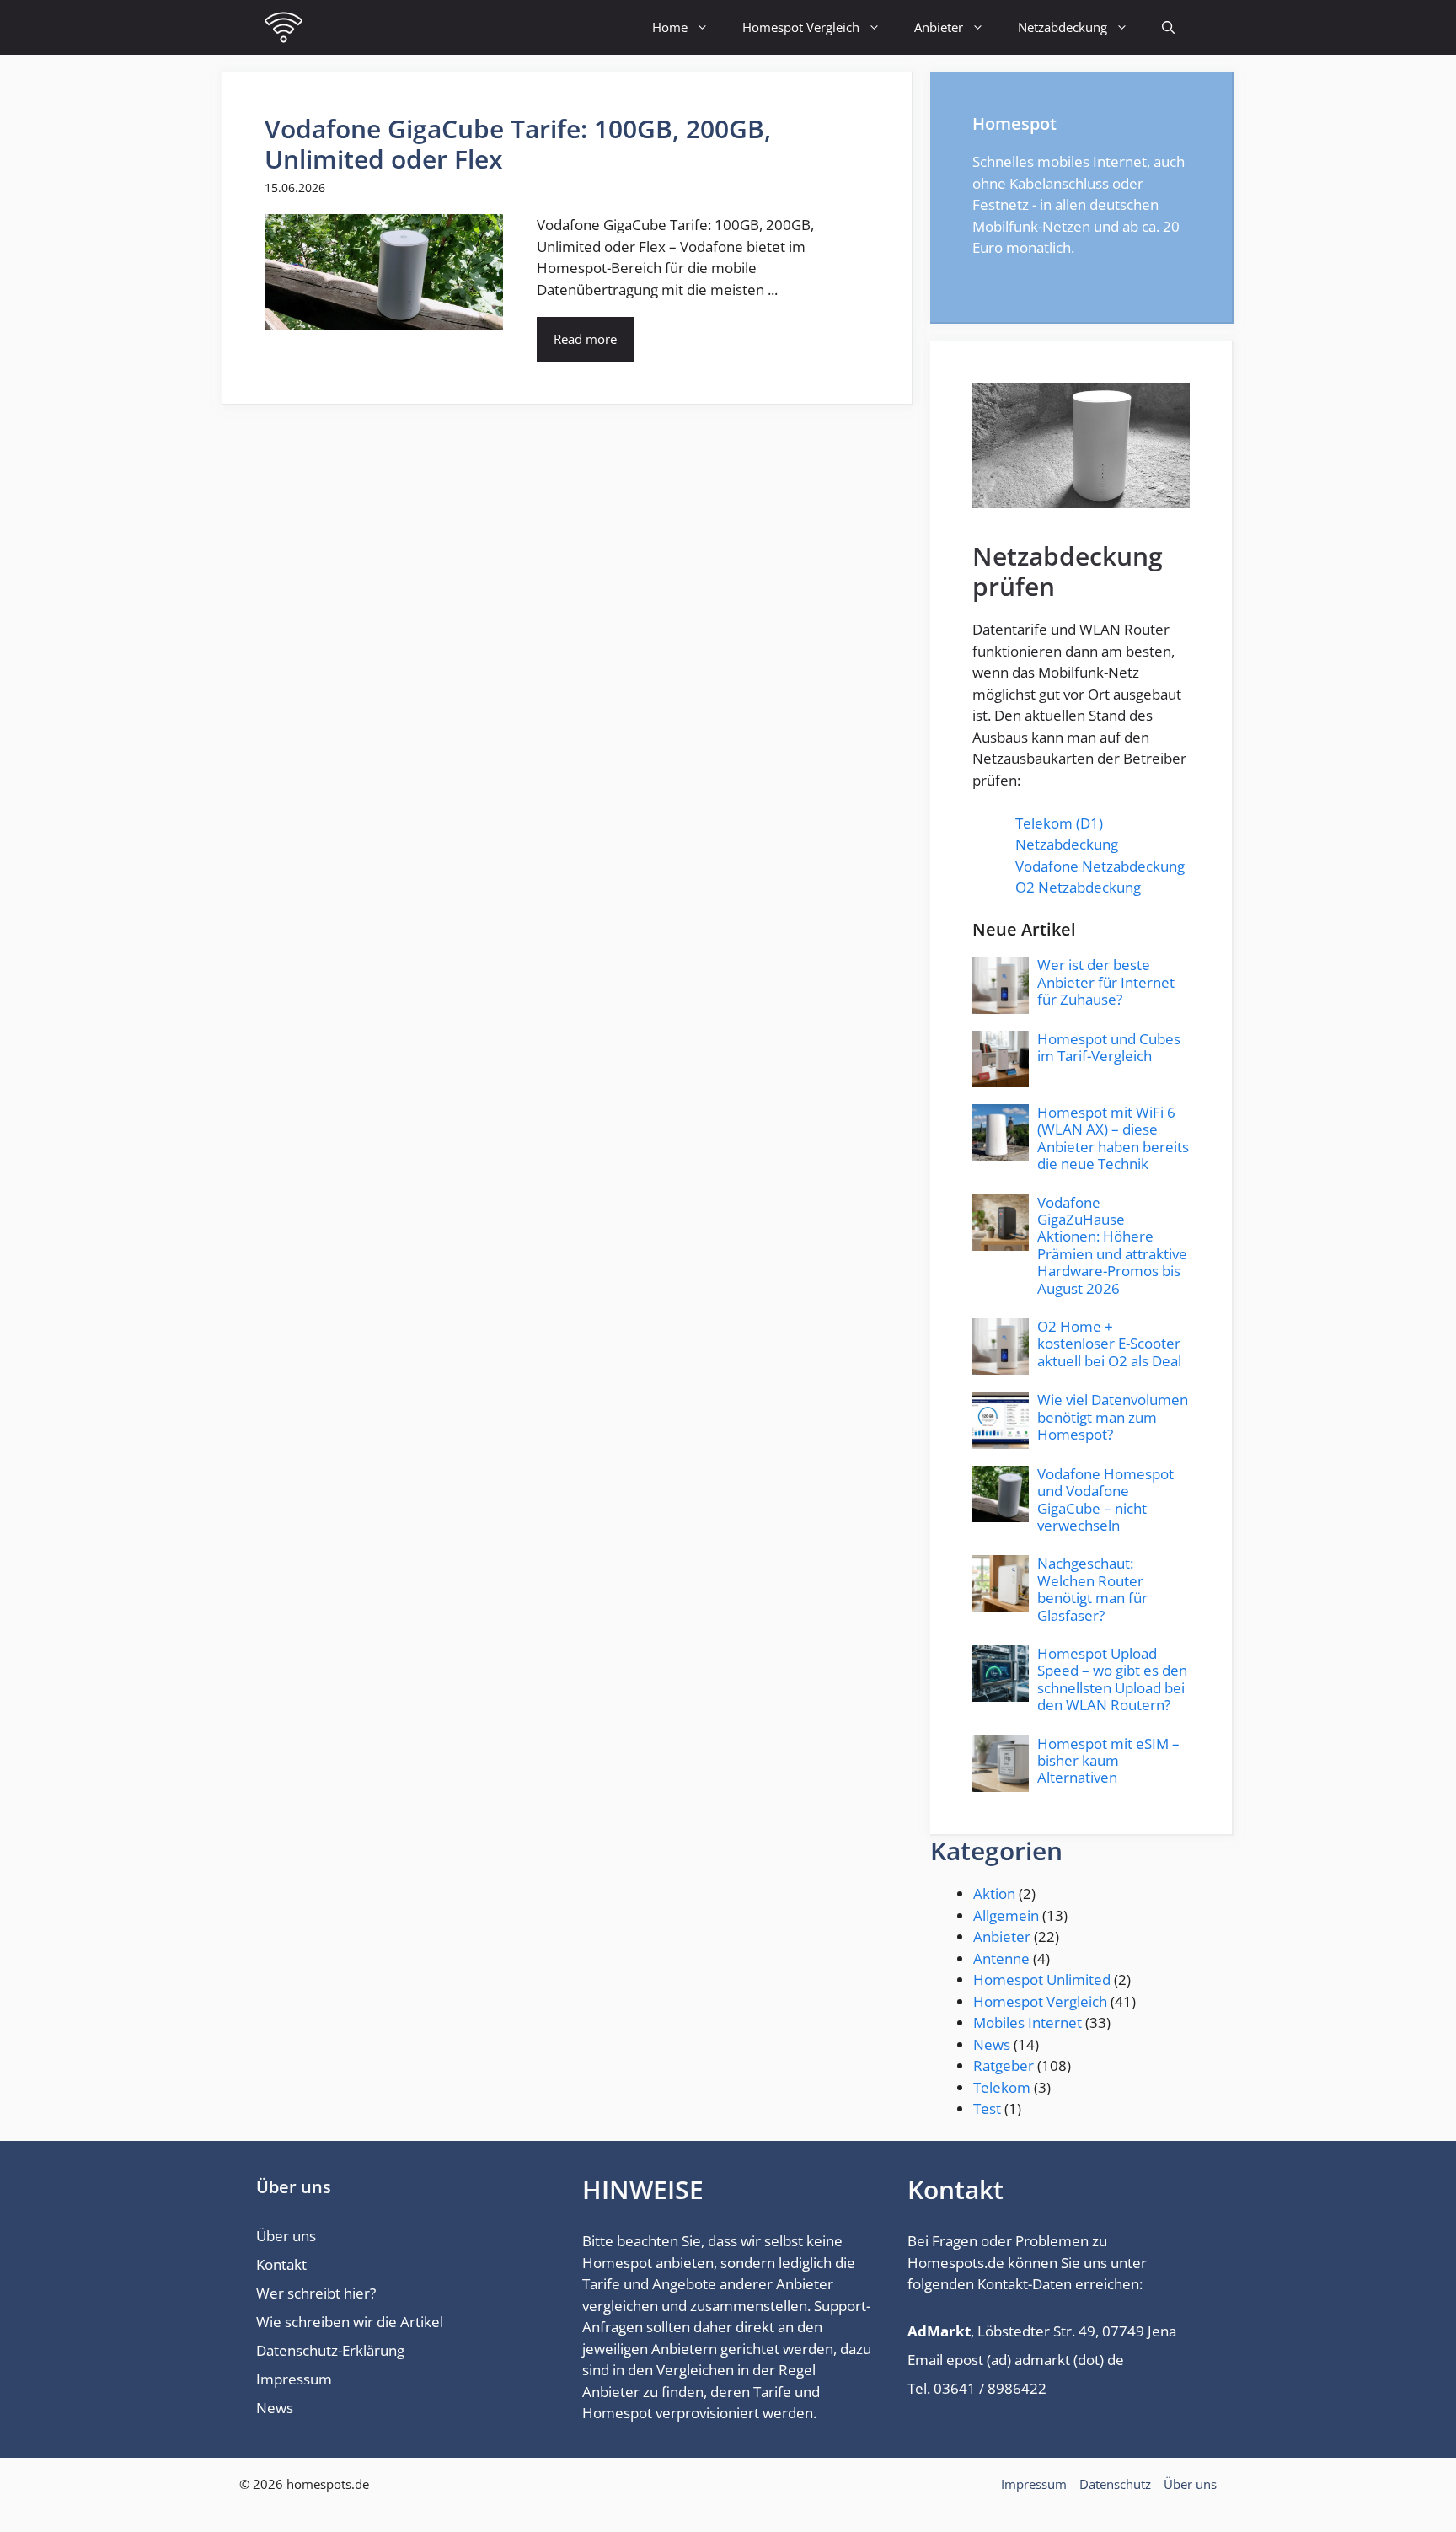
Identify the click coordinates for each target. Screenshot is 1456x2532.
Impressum (294, 2379)
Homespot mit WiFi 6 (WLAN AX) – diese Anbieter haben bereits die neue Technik (1113, 1138)
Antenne (1001, 1958)
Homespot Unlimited (1042, 1979)
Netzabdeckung (1063, 27)
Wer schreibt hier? (316, 2293)
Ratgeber (1004, 2065)
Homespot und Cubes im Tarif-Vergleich (1109, 1047)
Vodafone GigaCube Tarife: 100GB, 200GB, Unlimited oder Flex (518, 144)
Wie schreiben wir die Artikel (350, 2322)
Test (987, 2108)
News (992, 2044)
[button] (1168, 27)
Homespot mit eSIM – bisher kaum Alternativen (1108, 1761)
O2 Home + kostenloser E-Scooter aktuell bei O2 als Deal (1109, 1344)
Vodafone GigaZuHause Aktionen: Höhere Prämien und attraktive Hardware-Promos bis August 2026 (1112, 1245)
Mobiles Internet (1028, 2022)
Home (670, 27)
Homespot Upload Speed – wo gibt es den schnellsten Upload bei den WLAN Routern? (1112, 1679)
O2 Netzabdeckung (1078, 887)
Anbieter (939, 27)
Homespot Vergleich (801, 27)
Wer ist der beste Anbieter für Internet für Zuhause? (1106, 982)
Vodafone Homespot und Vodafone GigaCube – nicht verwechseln (1105, 1499)
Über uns (286, 2236)
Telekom (1002, 2087)
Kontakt (281, 2264)
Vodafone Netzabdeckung (1100, 866)
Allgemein (1006, 1915)
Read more (585, 339)
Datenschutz (1115, 2484)
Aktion (994, 1894)
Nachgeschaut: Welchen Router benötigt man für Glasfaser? (1092, 1589)
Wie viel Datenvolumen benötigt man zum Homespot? (1113, 1417)
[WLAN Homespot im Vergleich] (284, 27)
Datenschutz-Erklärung (330, 2350)
